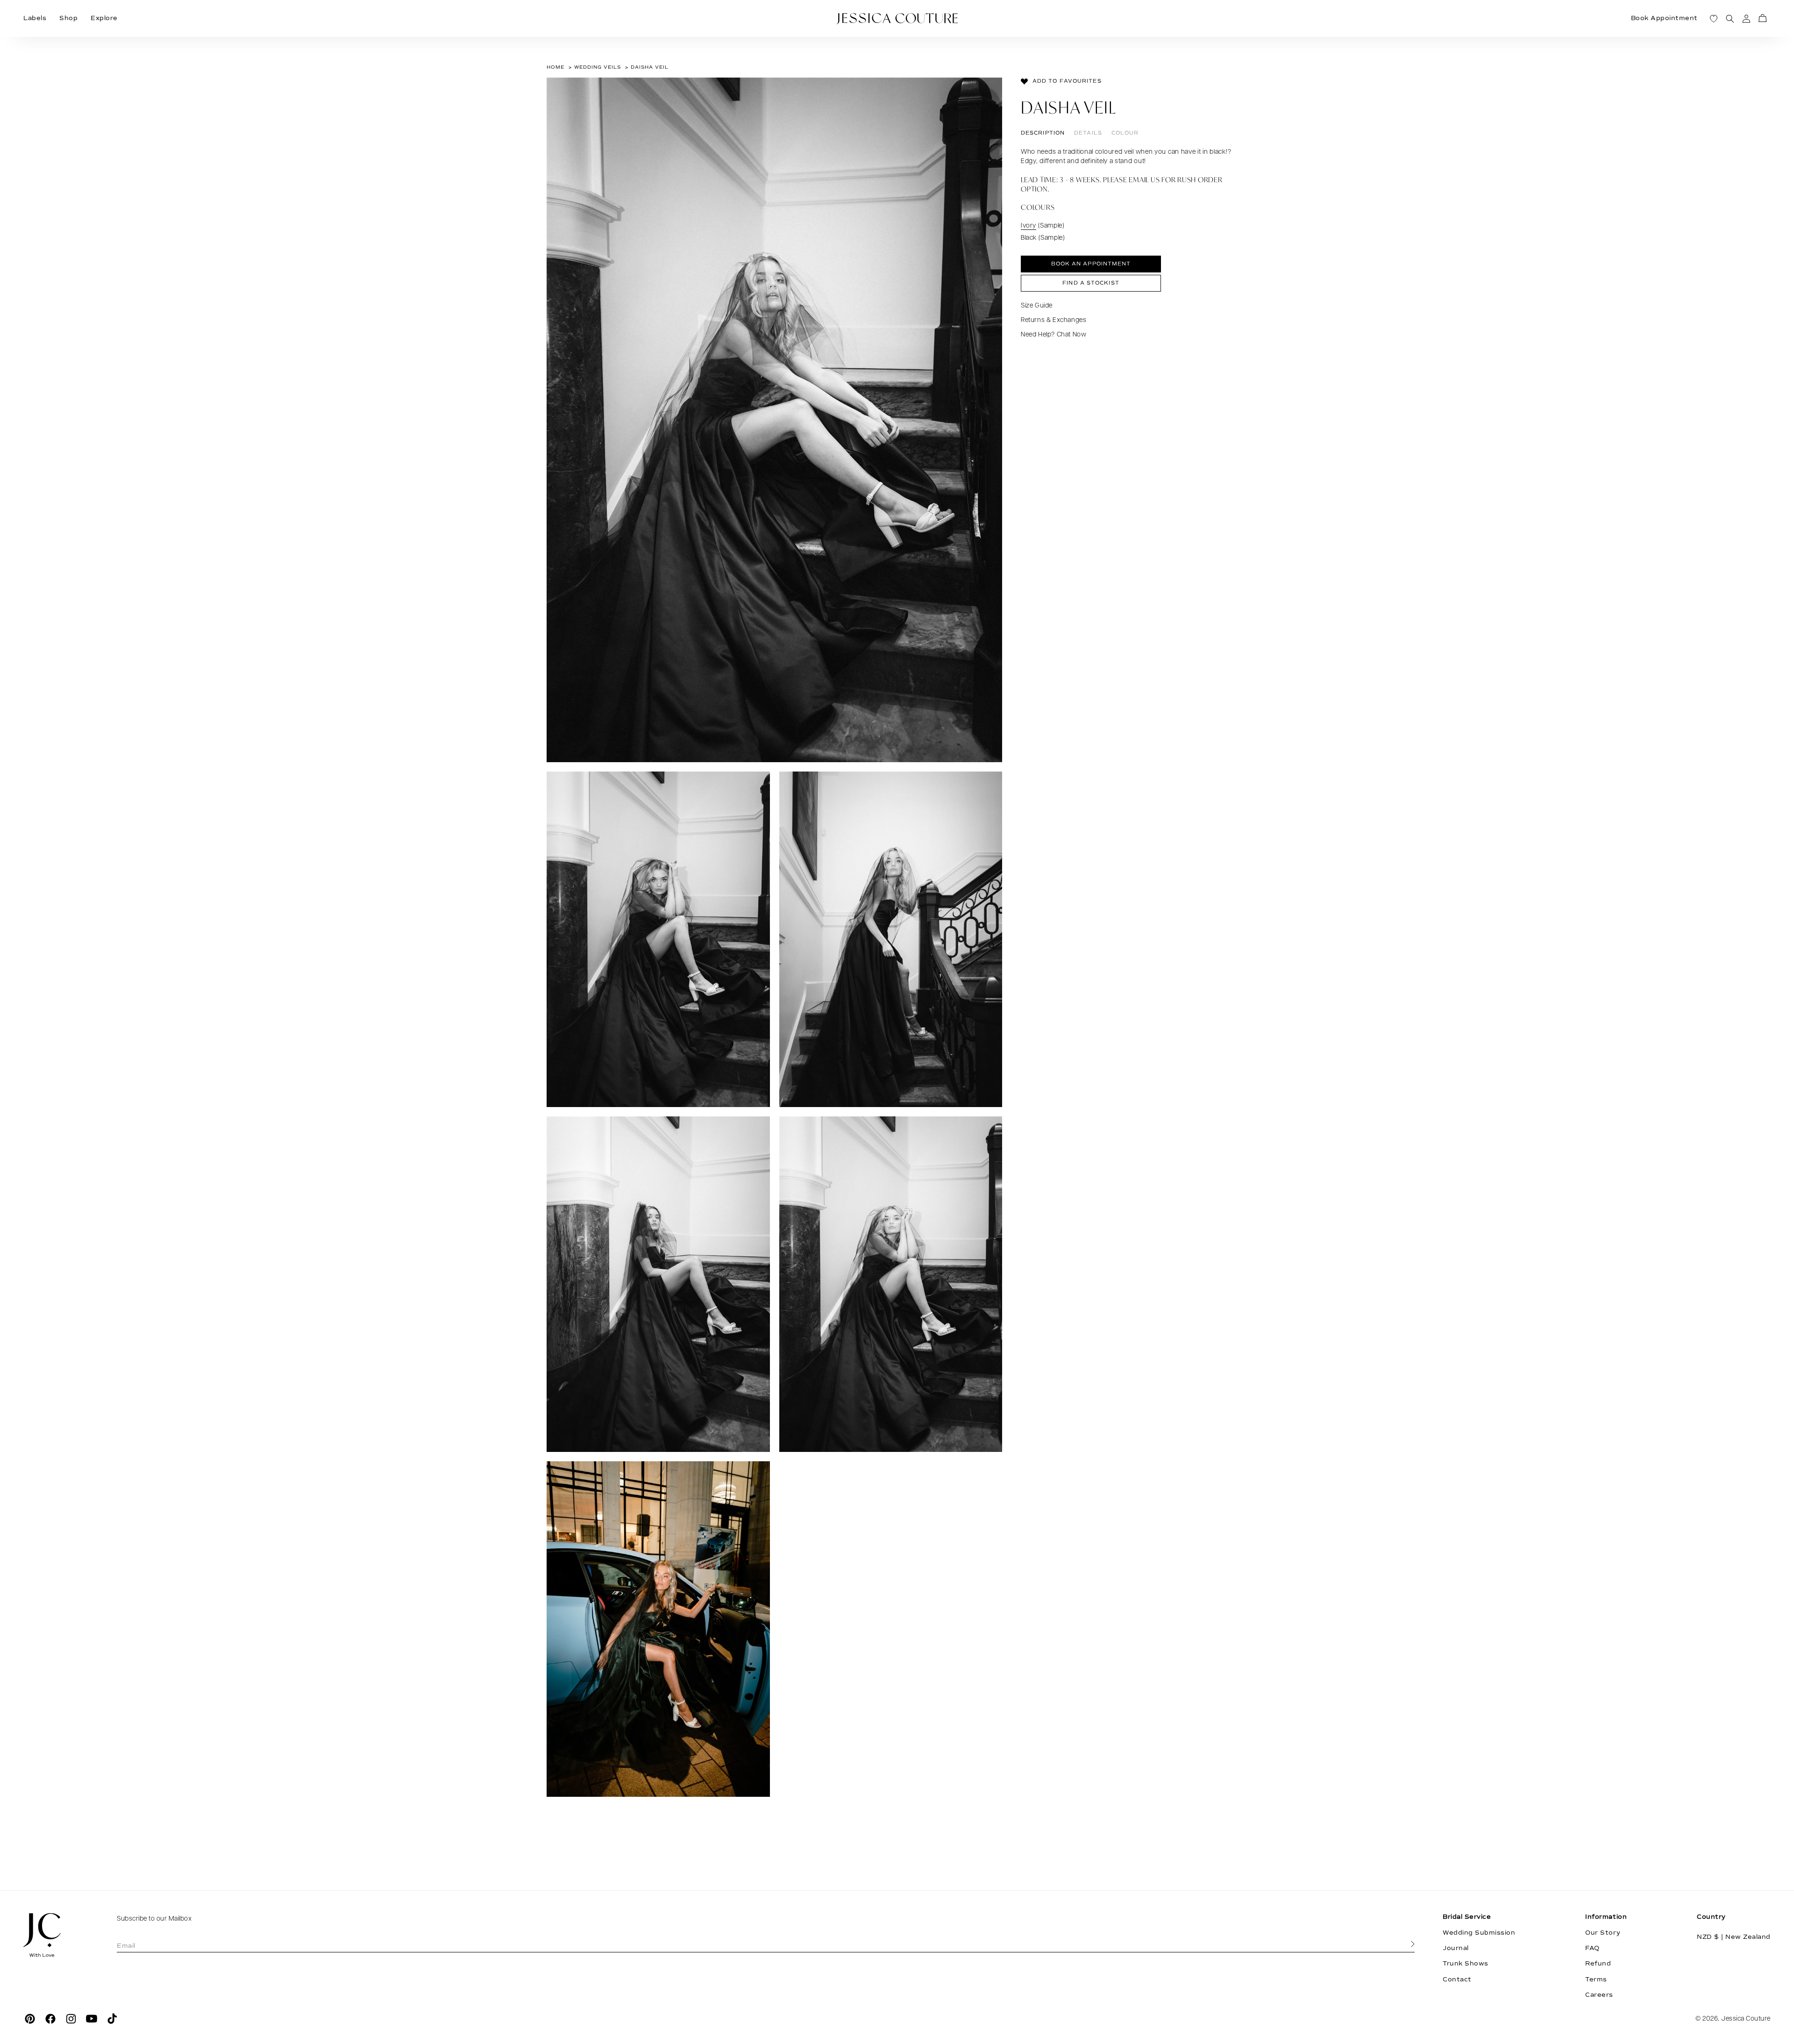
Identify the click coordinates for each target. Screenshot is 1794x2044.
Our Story (1603, 1933)
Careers (1599, 1995)
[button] (1762, 18)
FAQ (1592, 1948)
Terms (1596, 1980)
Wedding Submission (1479, 1933)
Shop (68, 18)
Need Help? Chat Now (1054, 335)
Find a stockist (1091, 283)
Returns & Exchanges (1054, 320)
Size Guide (1037, 306)
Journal (1456, 1948)
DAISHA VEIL (650, 67)
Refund (1598, 1964)
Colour (1125, 133)
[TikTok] (112, 2019)
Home (555, 67)
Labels (35, 18)
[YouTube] (92, 2019)
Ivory (1029, 226)
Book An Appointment (1091, 264)
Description (1043, 133)
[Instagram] (71, 2019)
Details (1088, 133)
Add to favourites (1067, 81)
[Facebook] (50, 2019)
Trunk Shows (1466, 1964)
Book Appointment (1664, 18)
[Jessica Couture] (56, 1935)
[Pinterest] (30, 2019)
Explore (104, 18)
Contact (1457, 1980)
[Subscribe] (1413, 1944)
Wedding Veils (598, 67)
